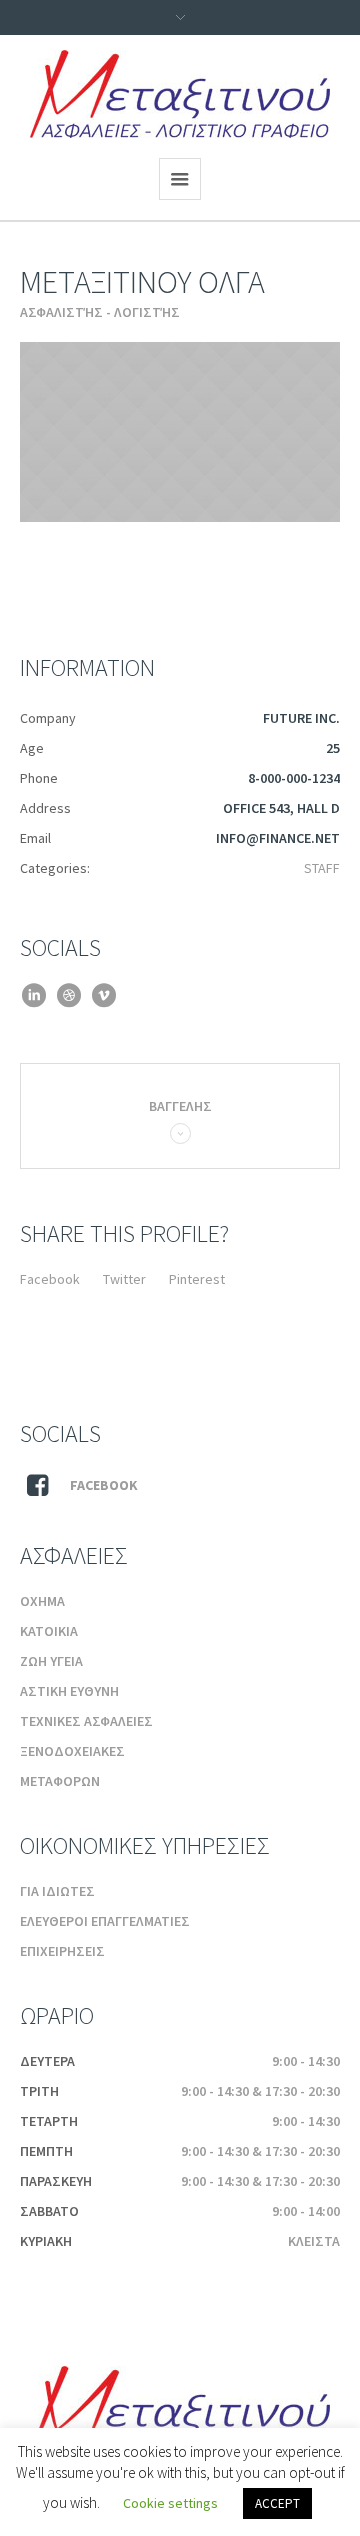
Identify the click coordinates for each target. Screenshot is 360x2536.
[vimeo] (103, 995)
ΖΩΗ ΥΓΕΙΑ (51, 1661)
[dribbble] (68, 995)
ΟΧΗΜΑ (42, 1601)
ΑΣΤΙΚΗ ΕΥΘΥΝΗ (69, 1691)
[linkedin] (33, 995)
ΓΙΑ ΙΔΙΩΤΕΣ (57, 1891)
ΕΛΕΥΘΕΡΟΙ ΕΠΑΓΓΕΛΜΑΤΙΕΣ (105, 1921)
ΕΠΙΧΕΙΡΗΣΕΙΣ (62, 1951)
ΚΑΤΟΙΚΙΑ (49, 1631)
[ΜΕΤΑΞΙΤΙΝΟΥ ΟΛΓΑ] (180, 432)
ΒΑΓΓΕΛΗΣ (180, 1106)
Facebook (50, 1279)
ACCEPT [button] (277, 2503)
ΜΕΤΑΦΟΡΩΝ (60, 1781)
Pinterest (197, 1279)
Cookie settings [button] (170, 2503)
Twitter (124, 1279)
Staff (322, 868)
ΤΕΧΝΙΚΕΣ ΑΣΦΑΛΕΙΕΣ (86, 1721)
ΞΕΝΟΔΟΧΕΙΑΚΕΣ (72, 1751)
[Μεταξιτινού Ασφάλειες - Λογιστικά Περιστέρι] (180, 94)
